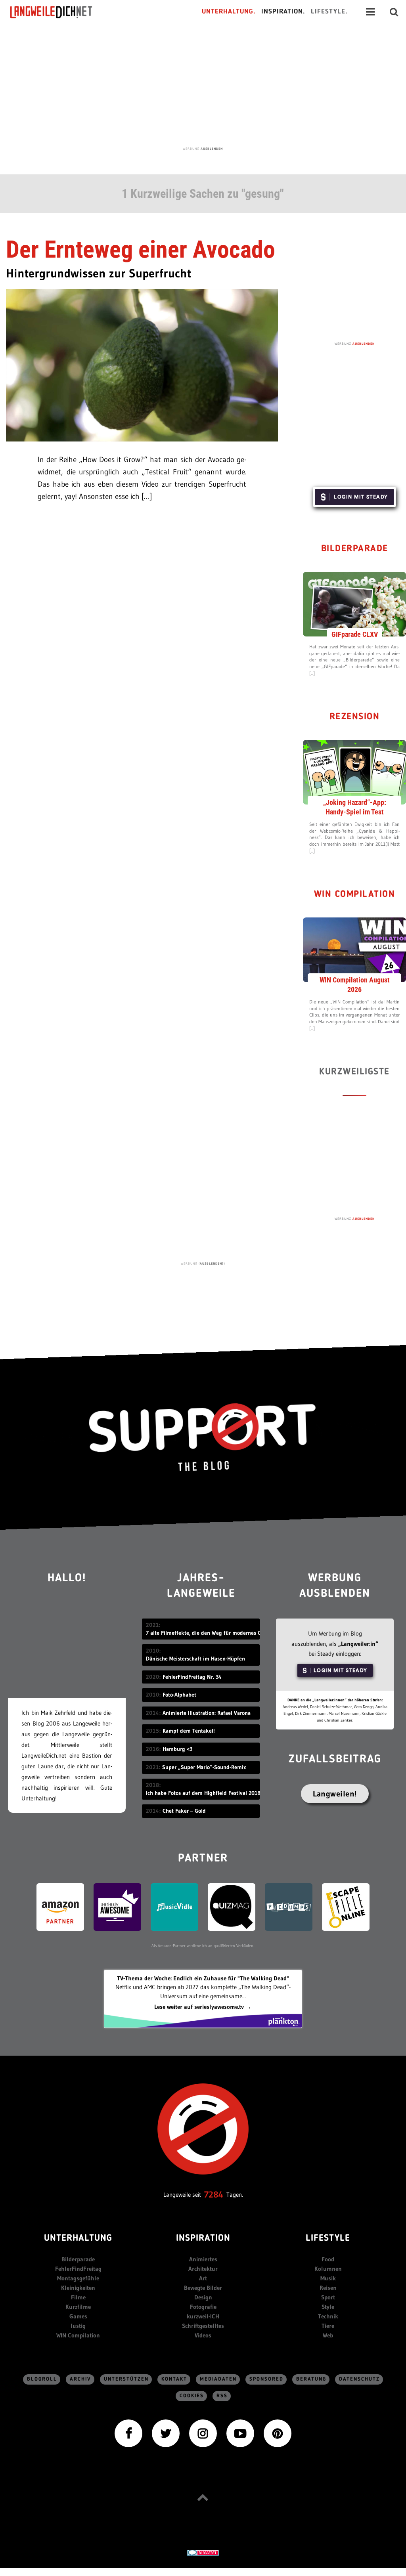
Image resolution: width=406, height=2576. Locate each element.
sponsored (266, 2379)
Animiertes (203, 2259)
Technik (328, 2316)
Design (203, 2297)
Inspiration (203, 2239)
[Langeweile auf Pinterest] (278, 2432)
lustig (78, 2326)
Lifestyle (328, 2239)
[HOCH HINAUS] (203, 2497)
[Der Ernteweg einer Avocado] (142, 364)
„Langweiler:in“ (358, 1644)
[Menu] (370, 12)
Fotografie (203, 2307)
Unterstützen (126, 2379)
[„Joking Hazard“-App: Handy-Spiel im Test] (354, 772)
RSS (222, 2396)
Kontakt (174, 2379)
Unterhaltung (78, 2239)
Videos (203, 2335)
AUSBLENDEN (212, 149)
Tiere (328, 2326)
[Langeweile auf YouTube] (240, 2432)
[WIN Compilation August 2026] (354, 949)
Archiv (80, 2379)
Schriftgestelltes (203, 2326)
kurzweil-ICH (203, 2316)
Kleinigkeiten (78, 2288)
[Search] (394, 12)
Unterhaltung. (229, 12)
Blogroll (42, 2379)
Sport (328, 2297)
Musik (328, 2278)
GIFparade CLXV (355, 634)
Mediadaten (218, 2379)
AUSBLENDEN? (212, 1263)
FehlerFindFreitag (78, 2269)
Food (328, 2259)
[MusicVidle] (174, 1906)
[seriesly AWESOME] (117, 1906)
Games (78, 2316)
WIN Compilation (355, 895)
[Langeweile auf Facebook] (128, 2432)
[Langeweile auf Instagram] (203, 2432)
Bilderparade (355, 549)
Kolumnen (328, 2269)
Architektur (203, 2269)
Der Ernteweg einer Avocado (141, 249)
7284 (214, 2195)
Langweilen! (335, 1794)
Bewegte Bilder (203, 2288)
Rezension (355, 717)
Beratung (311, 2379)
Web (328, 2335)
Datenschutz (359, 2379)
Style (328, 2307)
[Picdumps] (289, 1906)
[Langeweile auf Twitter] (166, 2432)
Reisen (328, 2288)
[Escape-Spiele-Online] (346, 1906)
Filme (78, 2297)
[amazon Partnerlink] (60, 1906)
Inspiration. (283, 12)
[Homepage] (58, 12)
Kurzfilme (78, 2307)
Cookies (192, 2396)
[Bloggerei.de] (203, 2552)
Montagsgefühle (78, 2278)
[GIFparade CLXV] (354, 604)
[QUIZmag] (232, 1906)
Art (203, 2278)
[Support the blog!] (203, 1437)
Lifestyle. (329, 12)
